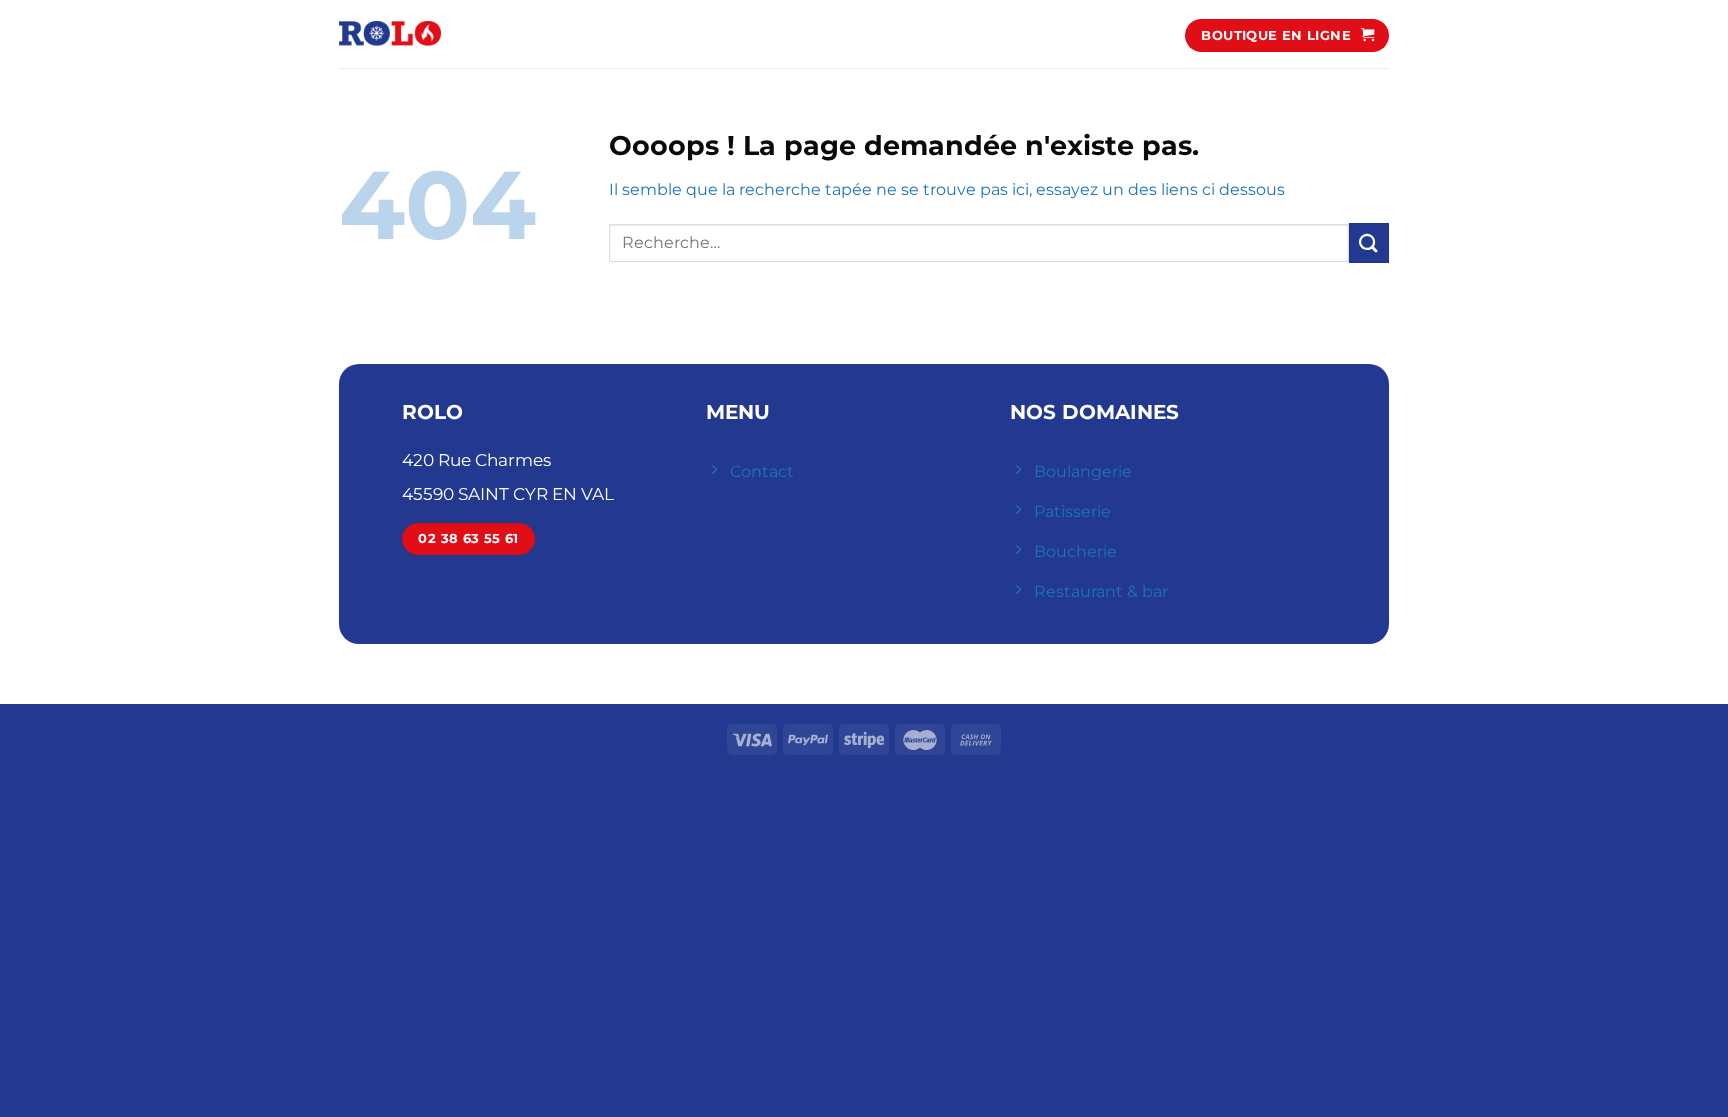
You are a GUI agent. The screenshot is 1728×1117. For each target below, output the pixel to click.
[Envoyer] (1369, 242)
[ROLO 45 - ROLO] (390, 34)
